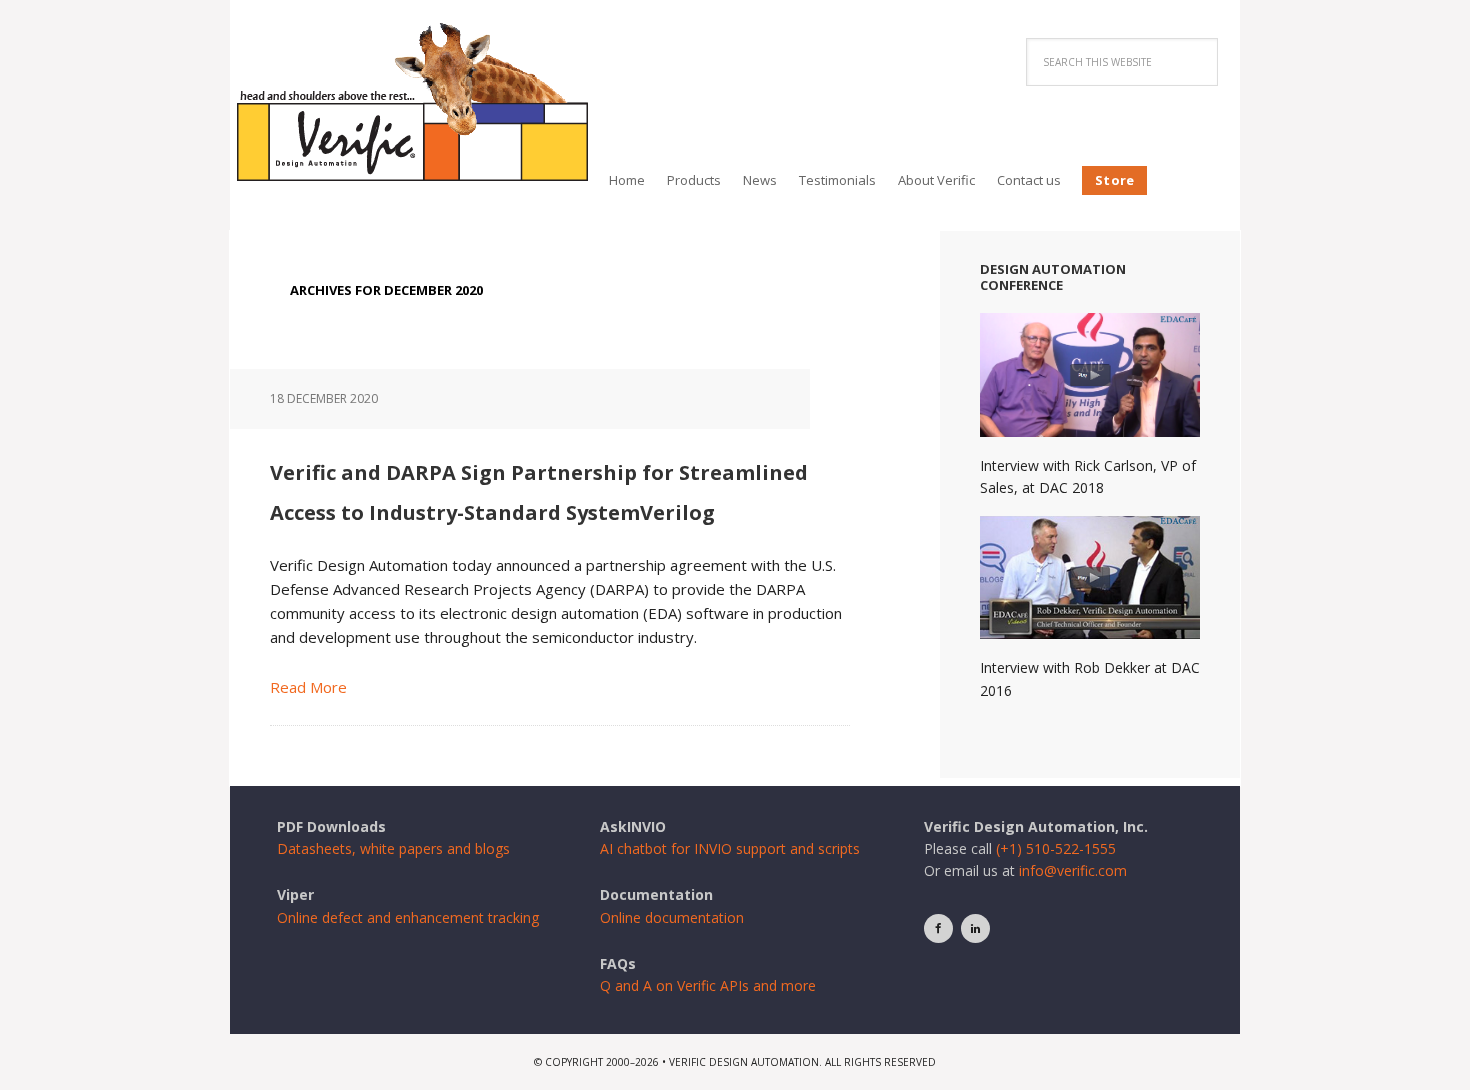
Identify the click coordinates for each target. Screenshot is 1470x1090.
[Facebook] (938, 928)
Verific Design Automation (412, 102)
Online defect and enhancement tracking (408, 917)
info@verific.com (1073, 870)
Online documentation (672, 917)
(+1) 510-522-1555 (1056, 848)
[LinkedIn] (975, 928)
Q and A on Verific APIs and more (708, 985)
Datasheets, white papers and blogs (393, 848)
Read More (308, 687)
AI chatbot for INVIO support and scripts (730, 848)
